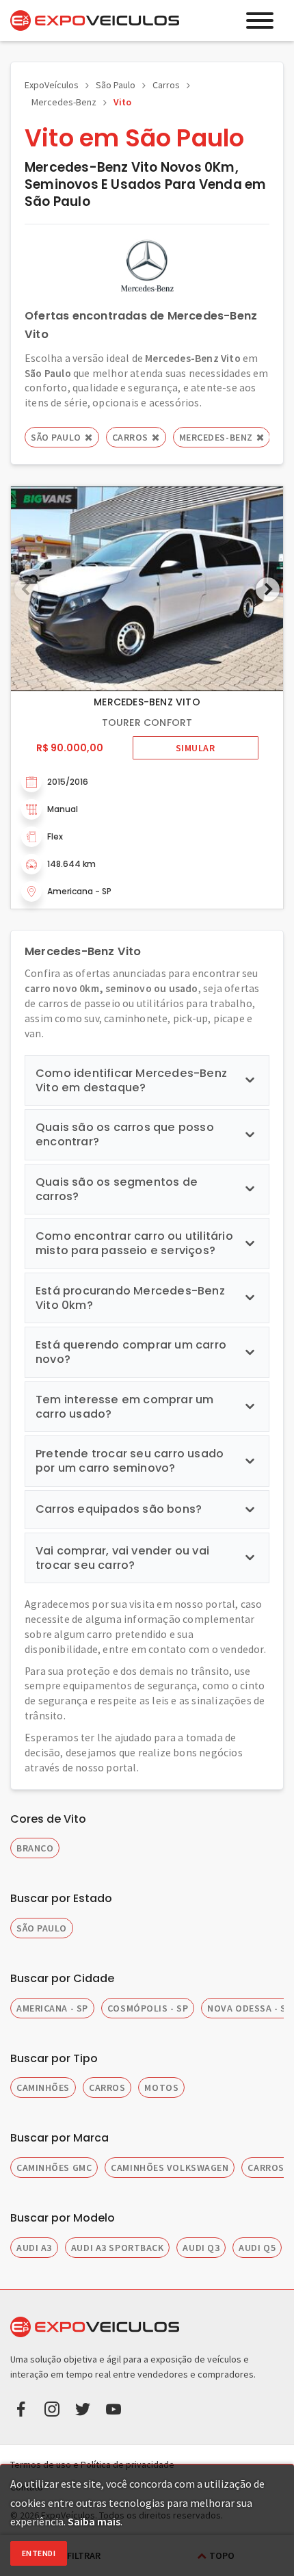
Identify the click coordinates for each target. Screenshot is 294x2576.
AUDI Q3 (201, 2248)
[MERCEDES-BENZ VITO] (147, 589)
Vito (122, 102)
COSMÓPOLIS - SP (148, 2008)
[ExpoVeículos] (95, 21)
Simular (196, 748)
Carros (166, 85)
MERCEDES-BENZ (216, 437)
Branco (35, 1848)
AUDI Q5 (257, 2248)
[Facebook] (21, 2408)
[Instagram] (52, 2408)
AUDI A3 (34, 2248)
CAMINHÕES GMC (54, 2168)
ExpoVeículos (52, 85)
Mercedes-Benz (64, 102)
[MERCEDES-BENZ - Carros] (147, 265)
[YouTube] (113, 2408)
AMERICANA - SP (52, 2008)
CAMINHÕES (43, 2087)
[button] (268, 589)
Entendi (39, 2553)
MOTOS (161, 2087)
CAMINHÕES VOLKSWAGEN (170, 2168)
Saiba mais (94, 2521)
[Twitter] (83, 2408)
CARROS (107, 2087)
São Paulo (116, 85)
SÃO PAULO (42, 1928)
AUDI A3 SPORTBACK (118, 2248)
